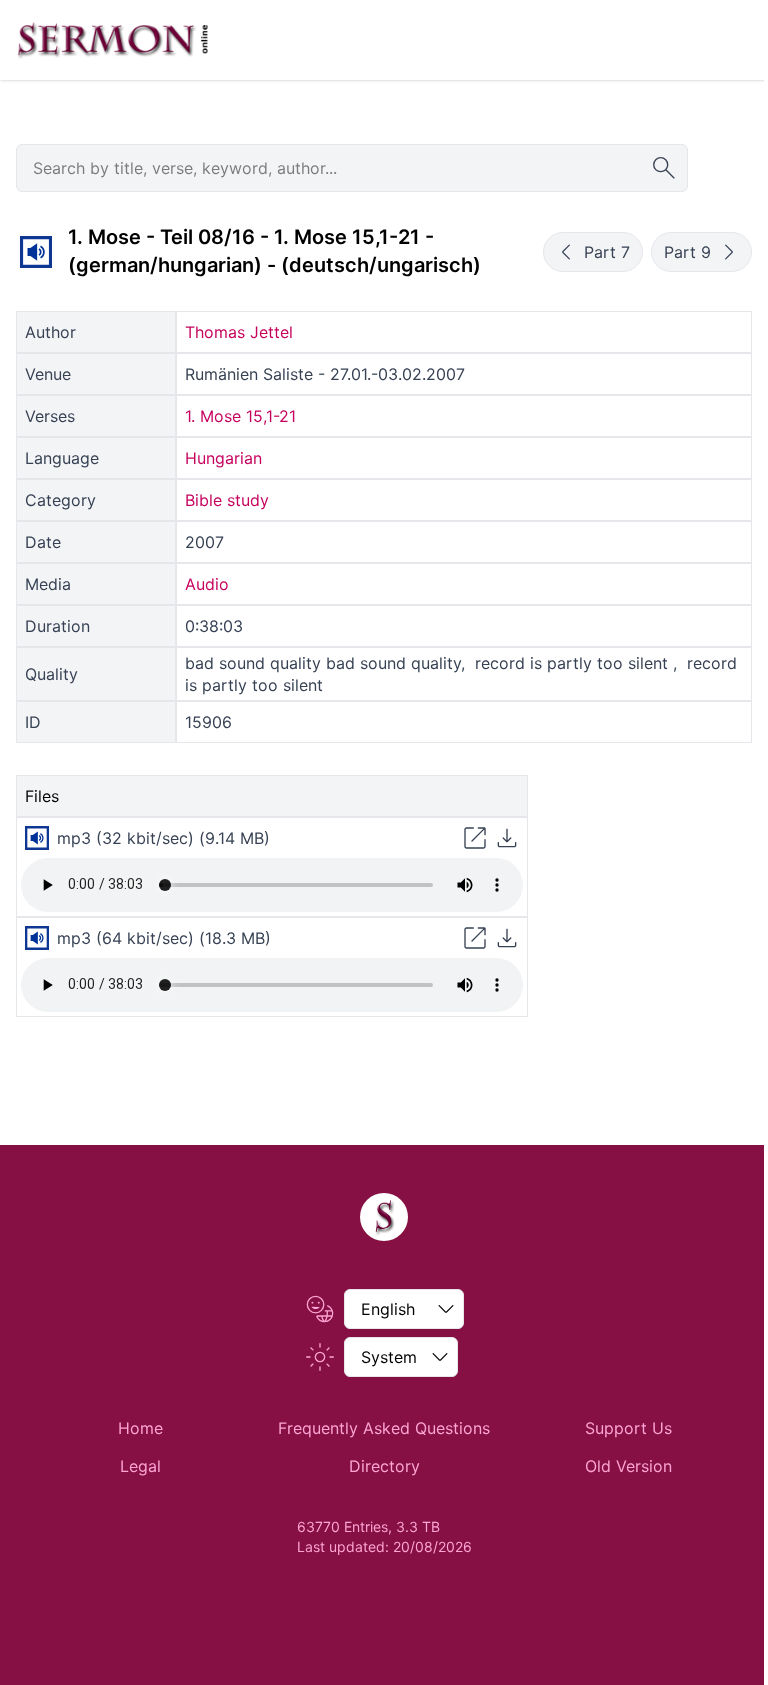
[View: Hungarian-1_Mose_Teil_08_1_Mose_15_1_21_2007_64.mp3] (475, 938)
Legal (140, 1466)
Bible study (227, 500)
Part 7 (607, 252)
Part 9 (687, 252)
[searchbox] (352, 168)
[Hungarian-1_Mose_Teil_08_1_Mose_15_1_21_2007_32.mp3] (36, 252)
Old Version (628, 1466)
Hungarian (223, 458)
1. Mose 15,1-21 (240, 416)
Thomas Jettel (239, 332)
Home (140, 1428)
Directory (384, 1466)
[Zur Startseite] (113, 40)
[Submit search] (664, 168)
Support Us (628, 1428)
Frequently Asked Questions (384, 1428)
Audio (207, 584)
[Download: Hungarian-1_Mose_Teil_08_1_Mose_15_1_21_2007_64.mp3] (507, 938)
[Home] (384, 1217)
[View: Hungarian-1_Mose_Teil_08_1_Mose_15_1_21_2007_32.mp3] (475, 838)
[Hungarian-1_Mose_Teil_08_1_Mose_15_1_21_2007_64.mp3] (37, 938)
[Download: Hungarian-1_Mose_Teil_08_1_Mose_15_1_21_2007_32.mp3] (507, 838)
